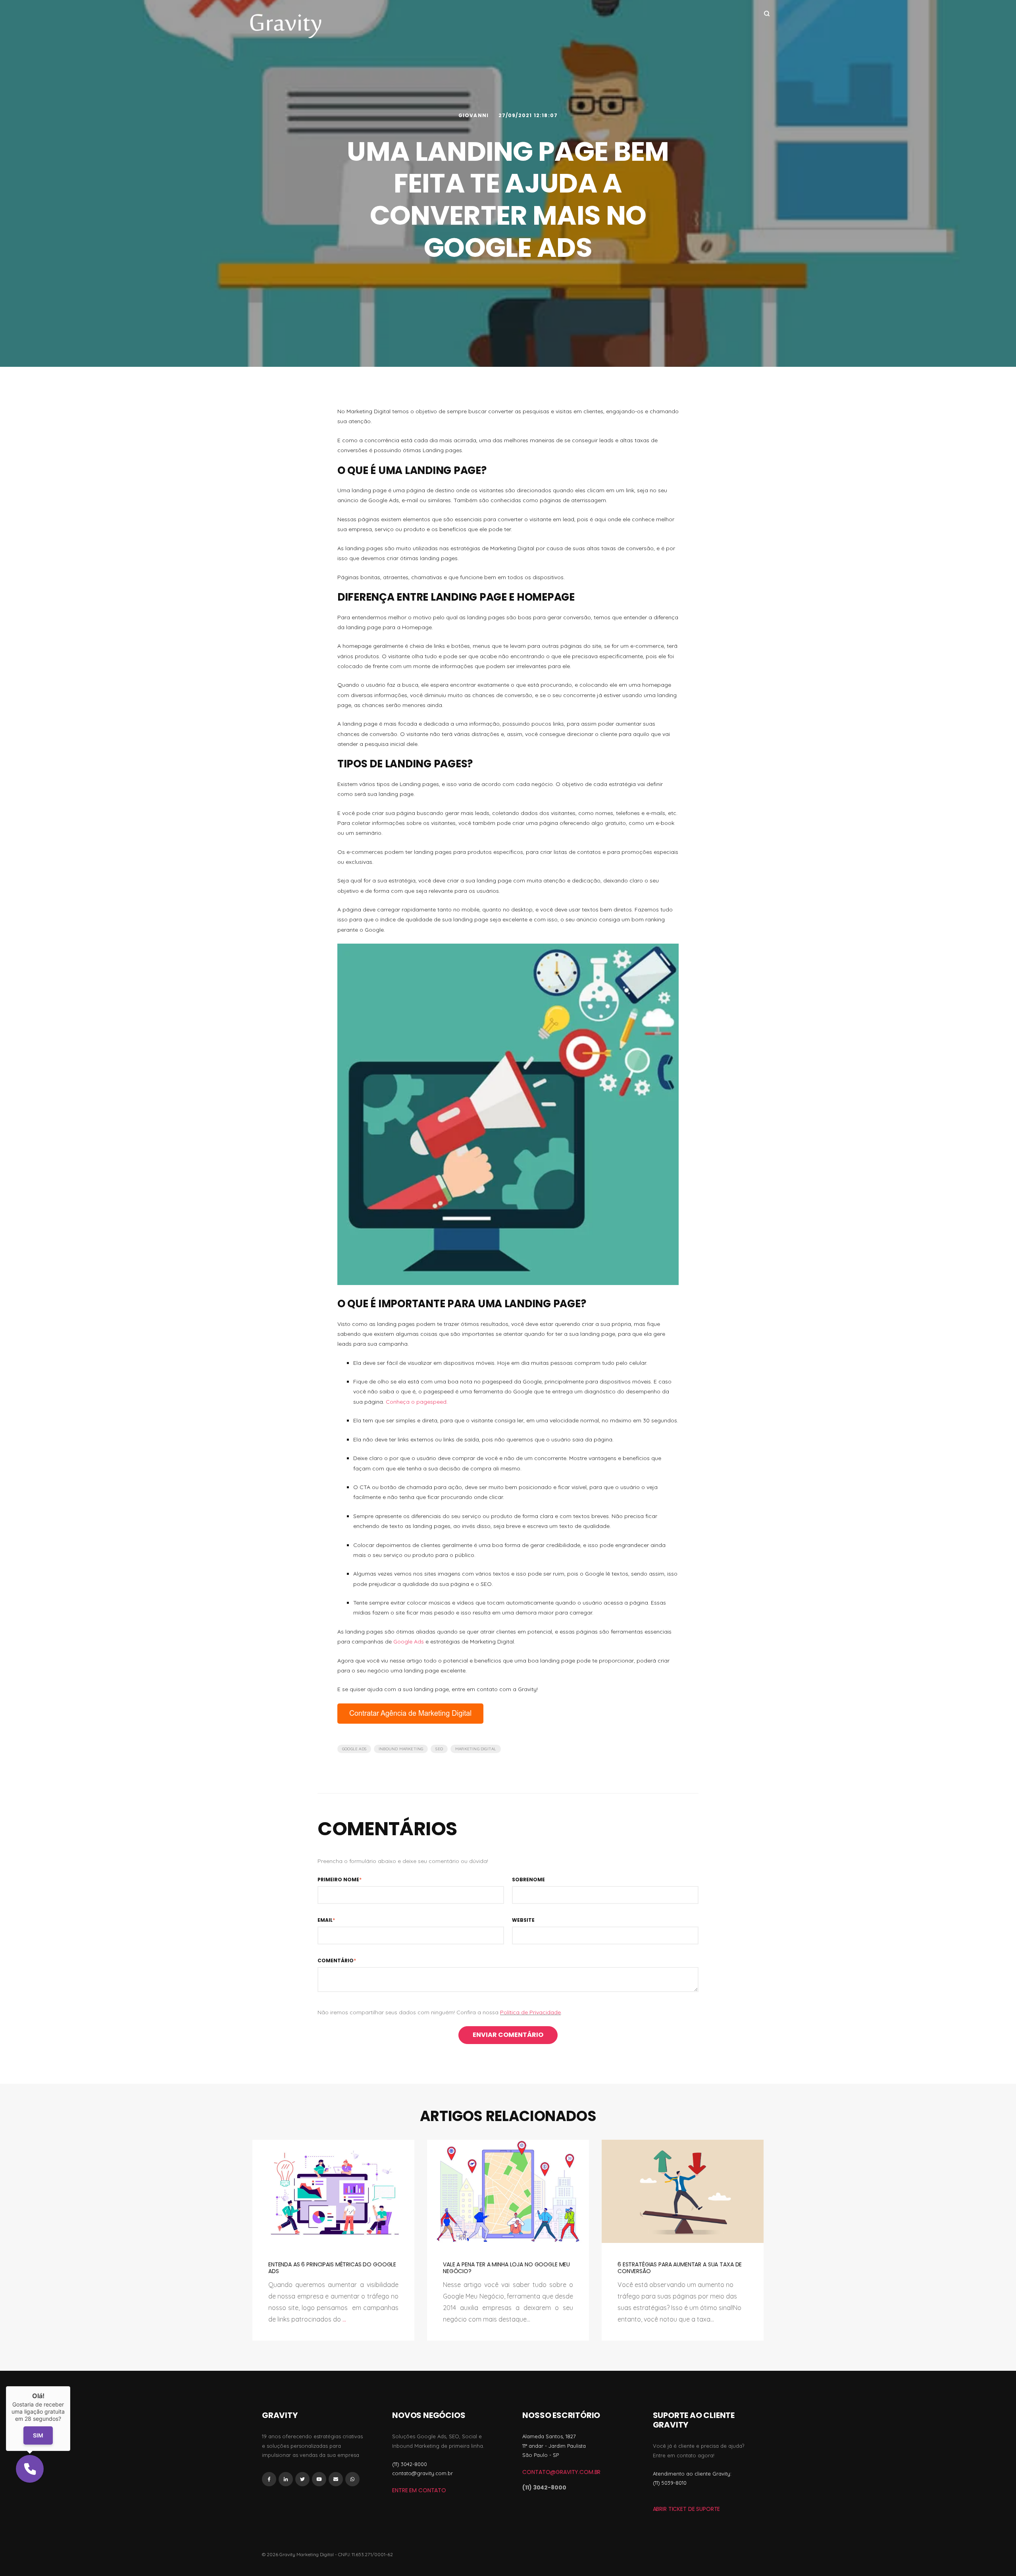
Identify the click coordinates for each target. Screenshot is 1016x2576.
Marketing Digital (476, 1749)
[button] (30, 2469)
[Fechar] (70, 2386)
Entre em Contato (419, 2490)
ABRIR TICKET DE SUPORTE (687, 2509)
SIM (38, 2436)
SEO (439, 1749)
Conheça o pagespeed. (417, 1402)
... (344, 2319)
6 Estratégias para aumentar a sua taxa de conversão (680, 2268)
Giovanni (474, 115)
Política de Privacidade (530, 2012)
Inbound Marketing (401, 1749)
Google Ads (409, 1642)
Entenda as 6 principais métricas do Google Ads (332, 2268)
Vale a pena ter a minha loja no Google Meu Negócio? (506, 2268)
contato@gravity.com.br (561, 2472)
